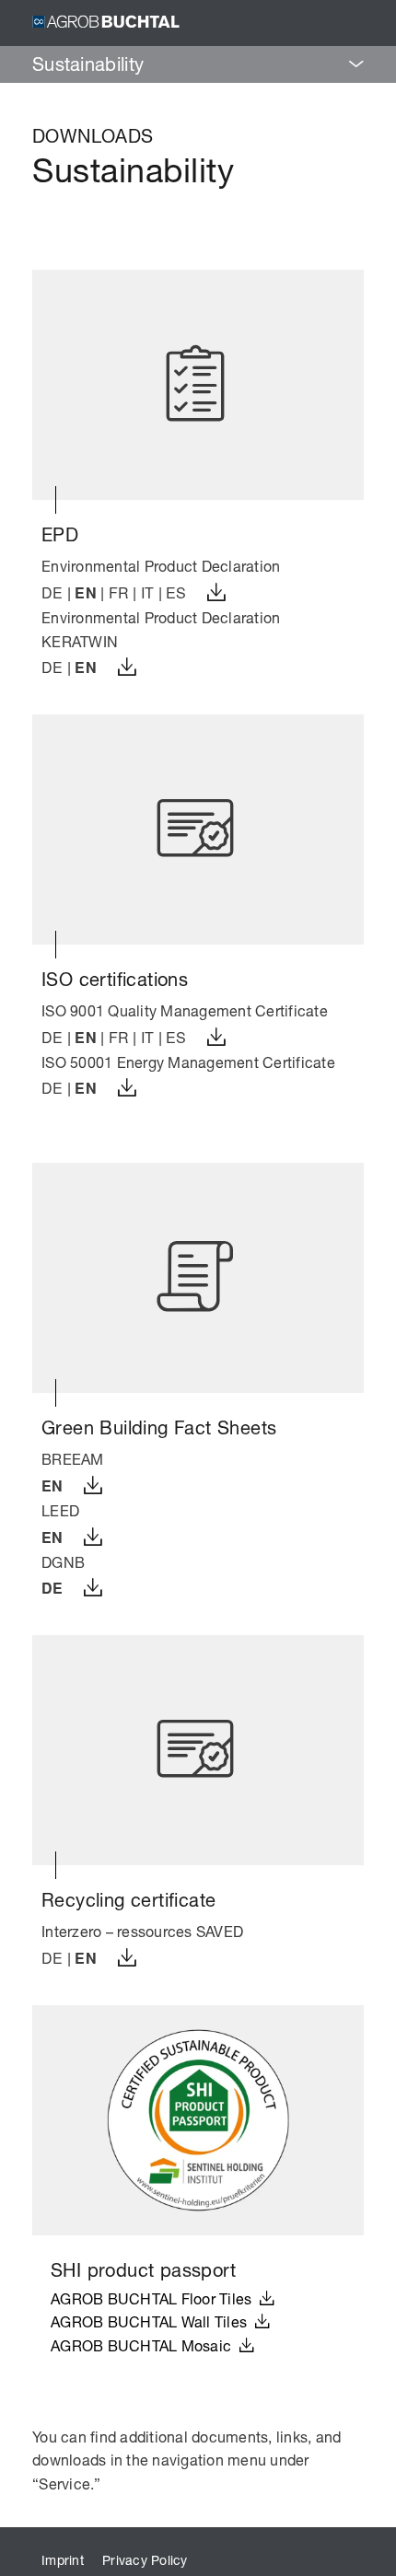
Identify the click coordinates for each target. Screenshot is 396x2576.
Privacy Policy (145, 2560)
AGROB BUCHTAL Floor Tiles (155, 2298)
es (176, 592)
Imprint (63, 2560)
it (148, 592)
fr (119, 592)
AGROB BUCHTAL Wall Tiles (153, 2321)
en (86, 592)
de (52, 592)
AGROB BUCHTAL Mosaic (145, 2345)
